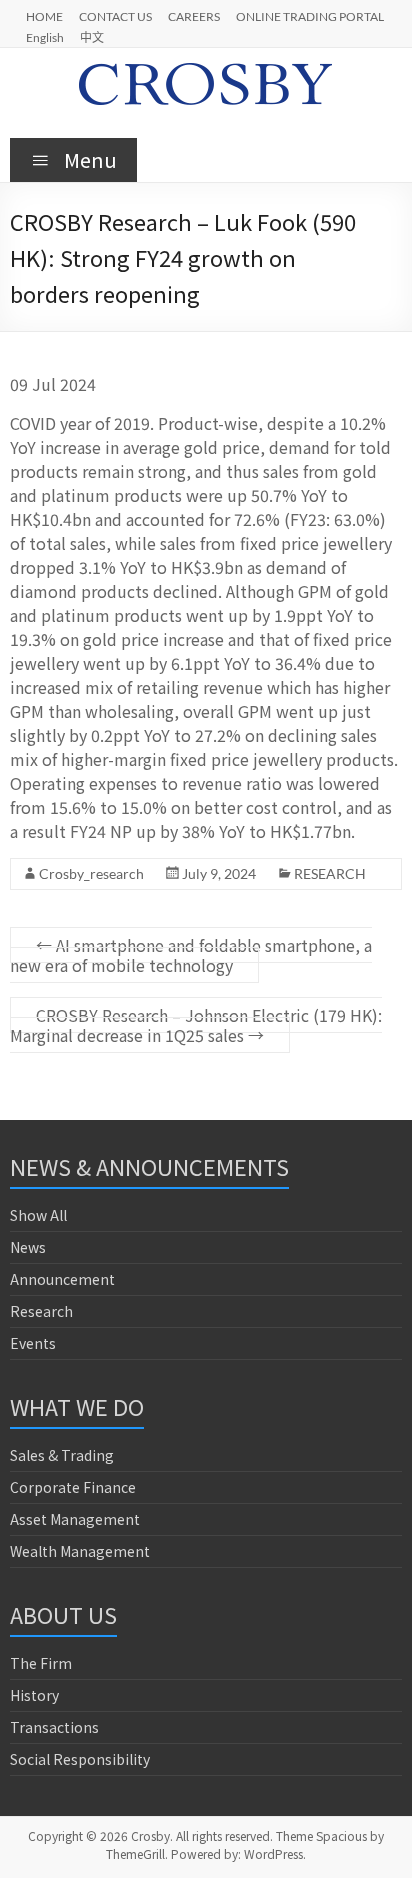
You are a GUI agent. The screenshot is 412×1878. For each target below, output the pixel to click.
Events (33, 1343)
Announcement (62, 1279)
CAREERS (194, 16)
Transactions (54, 1727)
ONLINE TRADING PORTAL (310, 16)
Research (41, 1311)
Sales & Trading (62, 1455)
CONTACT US (115, 16)
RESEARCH (330, 873)
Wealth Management (80, 1551)
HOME (44, 16)
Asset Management (75, 1519)
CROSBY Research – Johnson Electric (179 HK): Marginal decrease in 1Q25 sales (196, 1025)
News (28, 1247)
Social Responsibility (80, 1759)
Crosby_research (91, 873)
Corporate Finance (73, 1487)
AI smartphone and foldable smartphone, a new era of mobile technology (191, 955)
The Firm (41, 1663)
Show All (38, 1215)
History (34, 1695)
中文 (92, 37)
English (45, 37)
